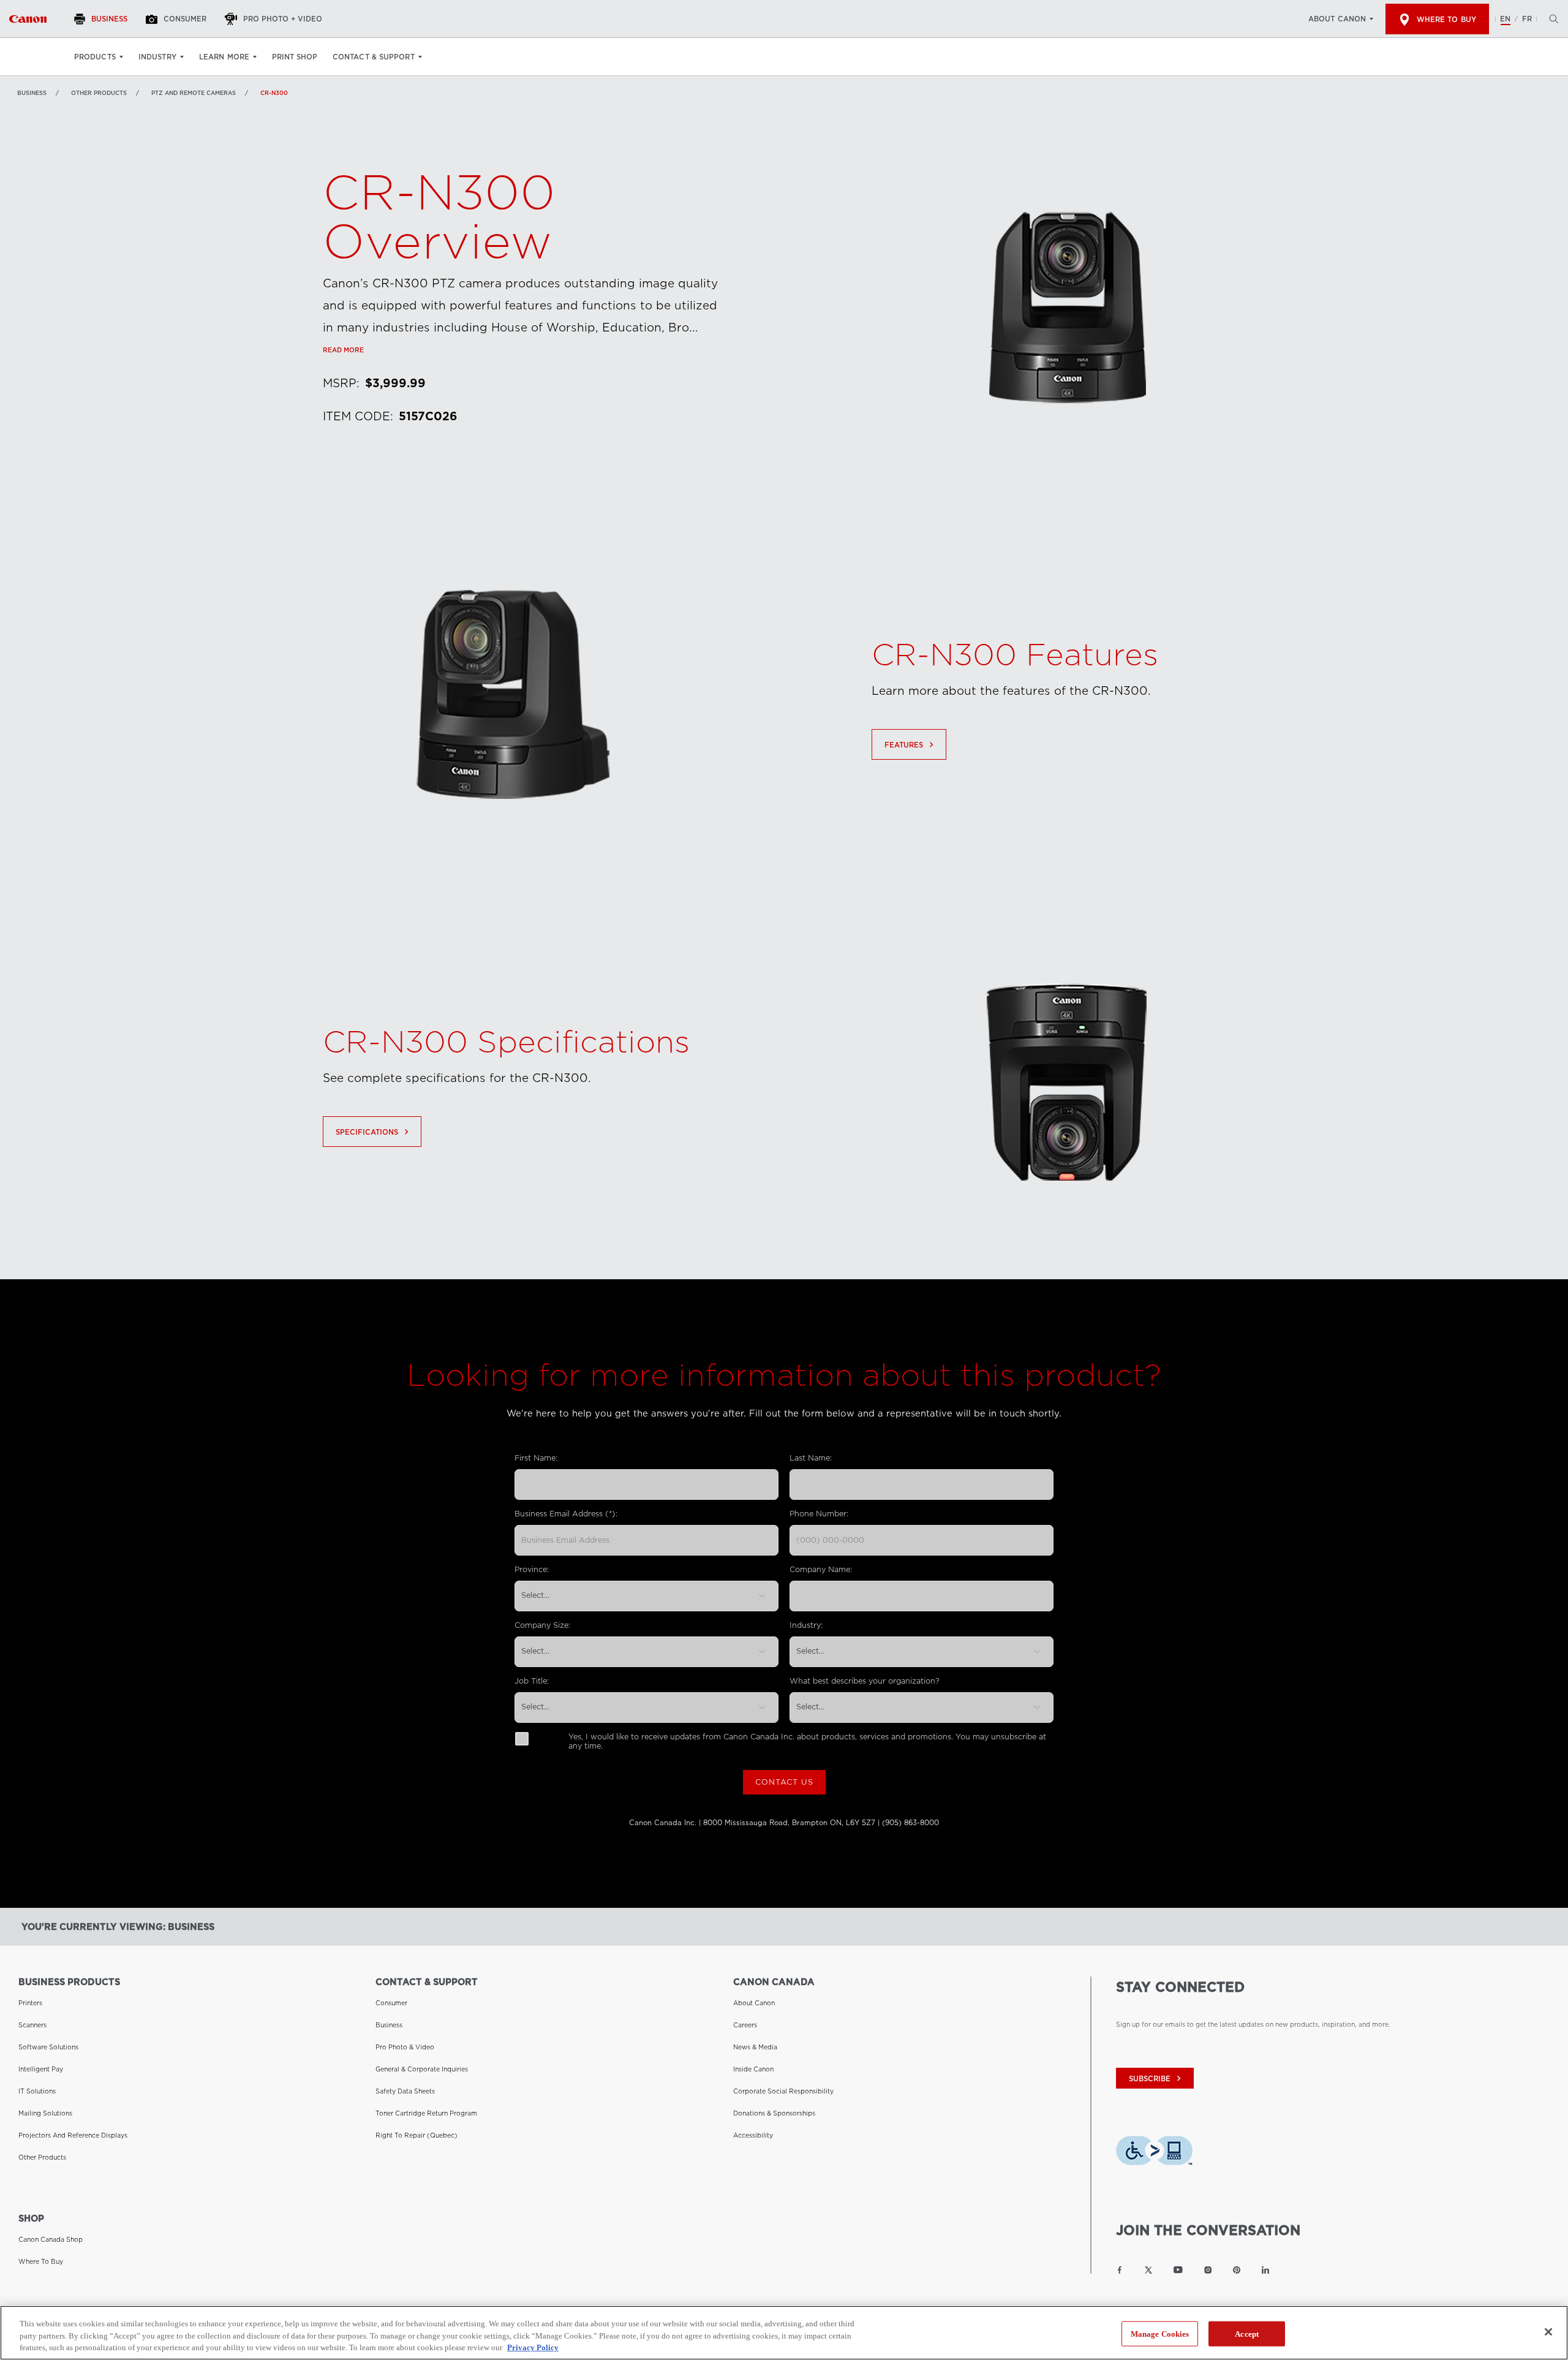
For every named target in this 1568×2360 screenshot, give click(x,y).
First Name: (536, 1458)
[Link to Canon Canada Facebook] (1120, 2270)
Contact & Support (374, 57)
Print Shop (295, 57)
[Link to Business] (28, 19)
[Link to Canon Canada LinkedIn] (1265, 2270)
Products (95, 57)
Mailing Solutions (45, 2113)
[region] (784, 2333)
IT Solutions (37, 2091)
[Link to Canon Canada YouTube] (1178, 2270)
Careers (745, 2025)
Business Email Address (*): (566, 1514)
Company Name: (821, 1569)
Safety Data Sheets (405, 2091)
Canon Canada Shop (51, 2239)
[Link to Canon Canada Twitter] (1148, 2270)
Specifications (374, 1132)
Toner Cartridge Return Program (426, 2113)
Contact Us (784, 1782)
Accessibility (753, 2135)
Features (910, 745)
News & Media (755, 2047)
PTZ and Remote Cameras (194, 93)
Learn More (224, 57)
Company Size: (542, 1625)
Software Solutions (48, 2047)
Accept (1247, 2333)
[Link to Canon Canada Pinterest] (1237, 2270)
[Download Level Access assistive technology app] (1154, 2154)
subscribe (1156, 2078)
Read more (343, 350)
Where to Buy (1446, 20)
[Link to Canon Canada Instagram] (1208, 2270)
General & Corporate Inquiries (422, 2069)
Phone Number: (819, 1514)
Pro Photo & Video (405, 2047)
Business (32, 93)
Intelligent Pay (41, 2069)
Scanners (32, 2025)
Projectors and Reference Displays (73, 2135)
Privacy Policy (533, 2347)
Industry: (806, 1625)
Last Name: (811, 1458)
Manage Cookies (1160, 2333)
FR (1527, 19)
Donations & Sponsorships (774, 2113)
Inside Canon (753, 2069)
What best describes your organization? (865, 1681)
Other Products (99, 93)
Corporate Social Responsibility (783, 2091)
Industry (157, 57)
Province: (532, 1569)
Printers (30, 2003)
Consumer (391, 2003)
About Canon (1337, 19)
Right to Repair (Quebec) (417, 2135)
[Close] (1548, 2332)
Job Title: (532, 1681)
